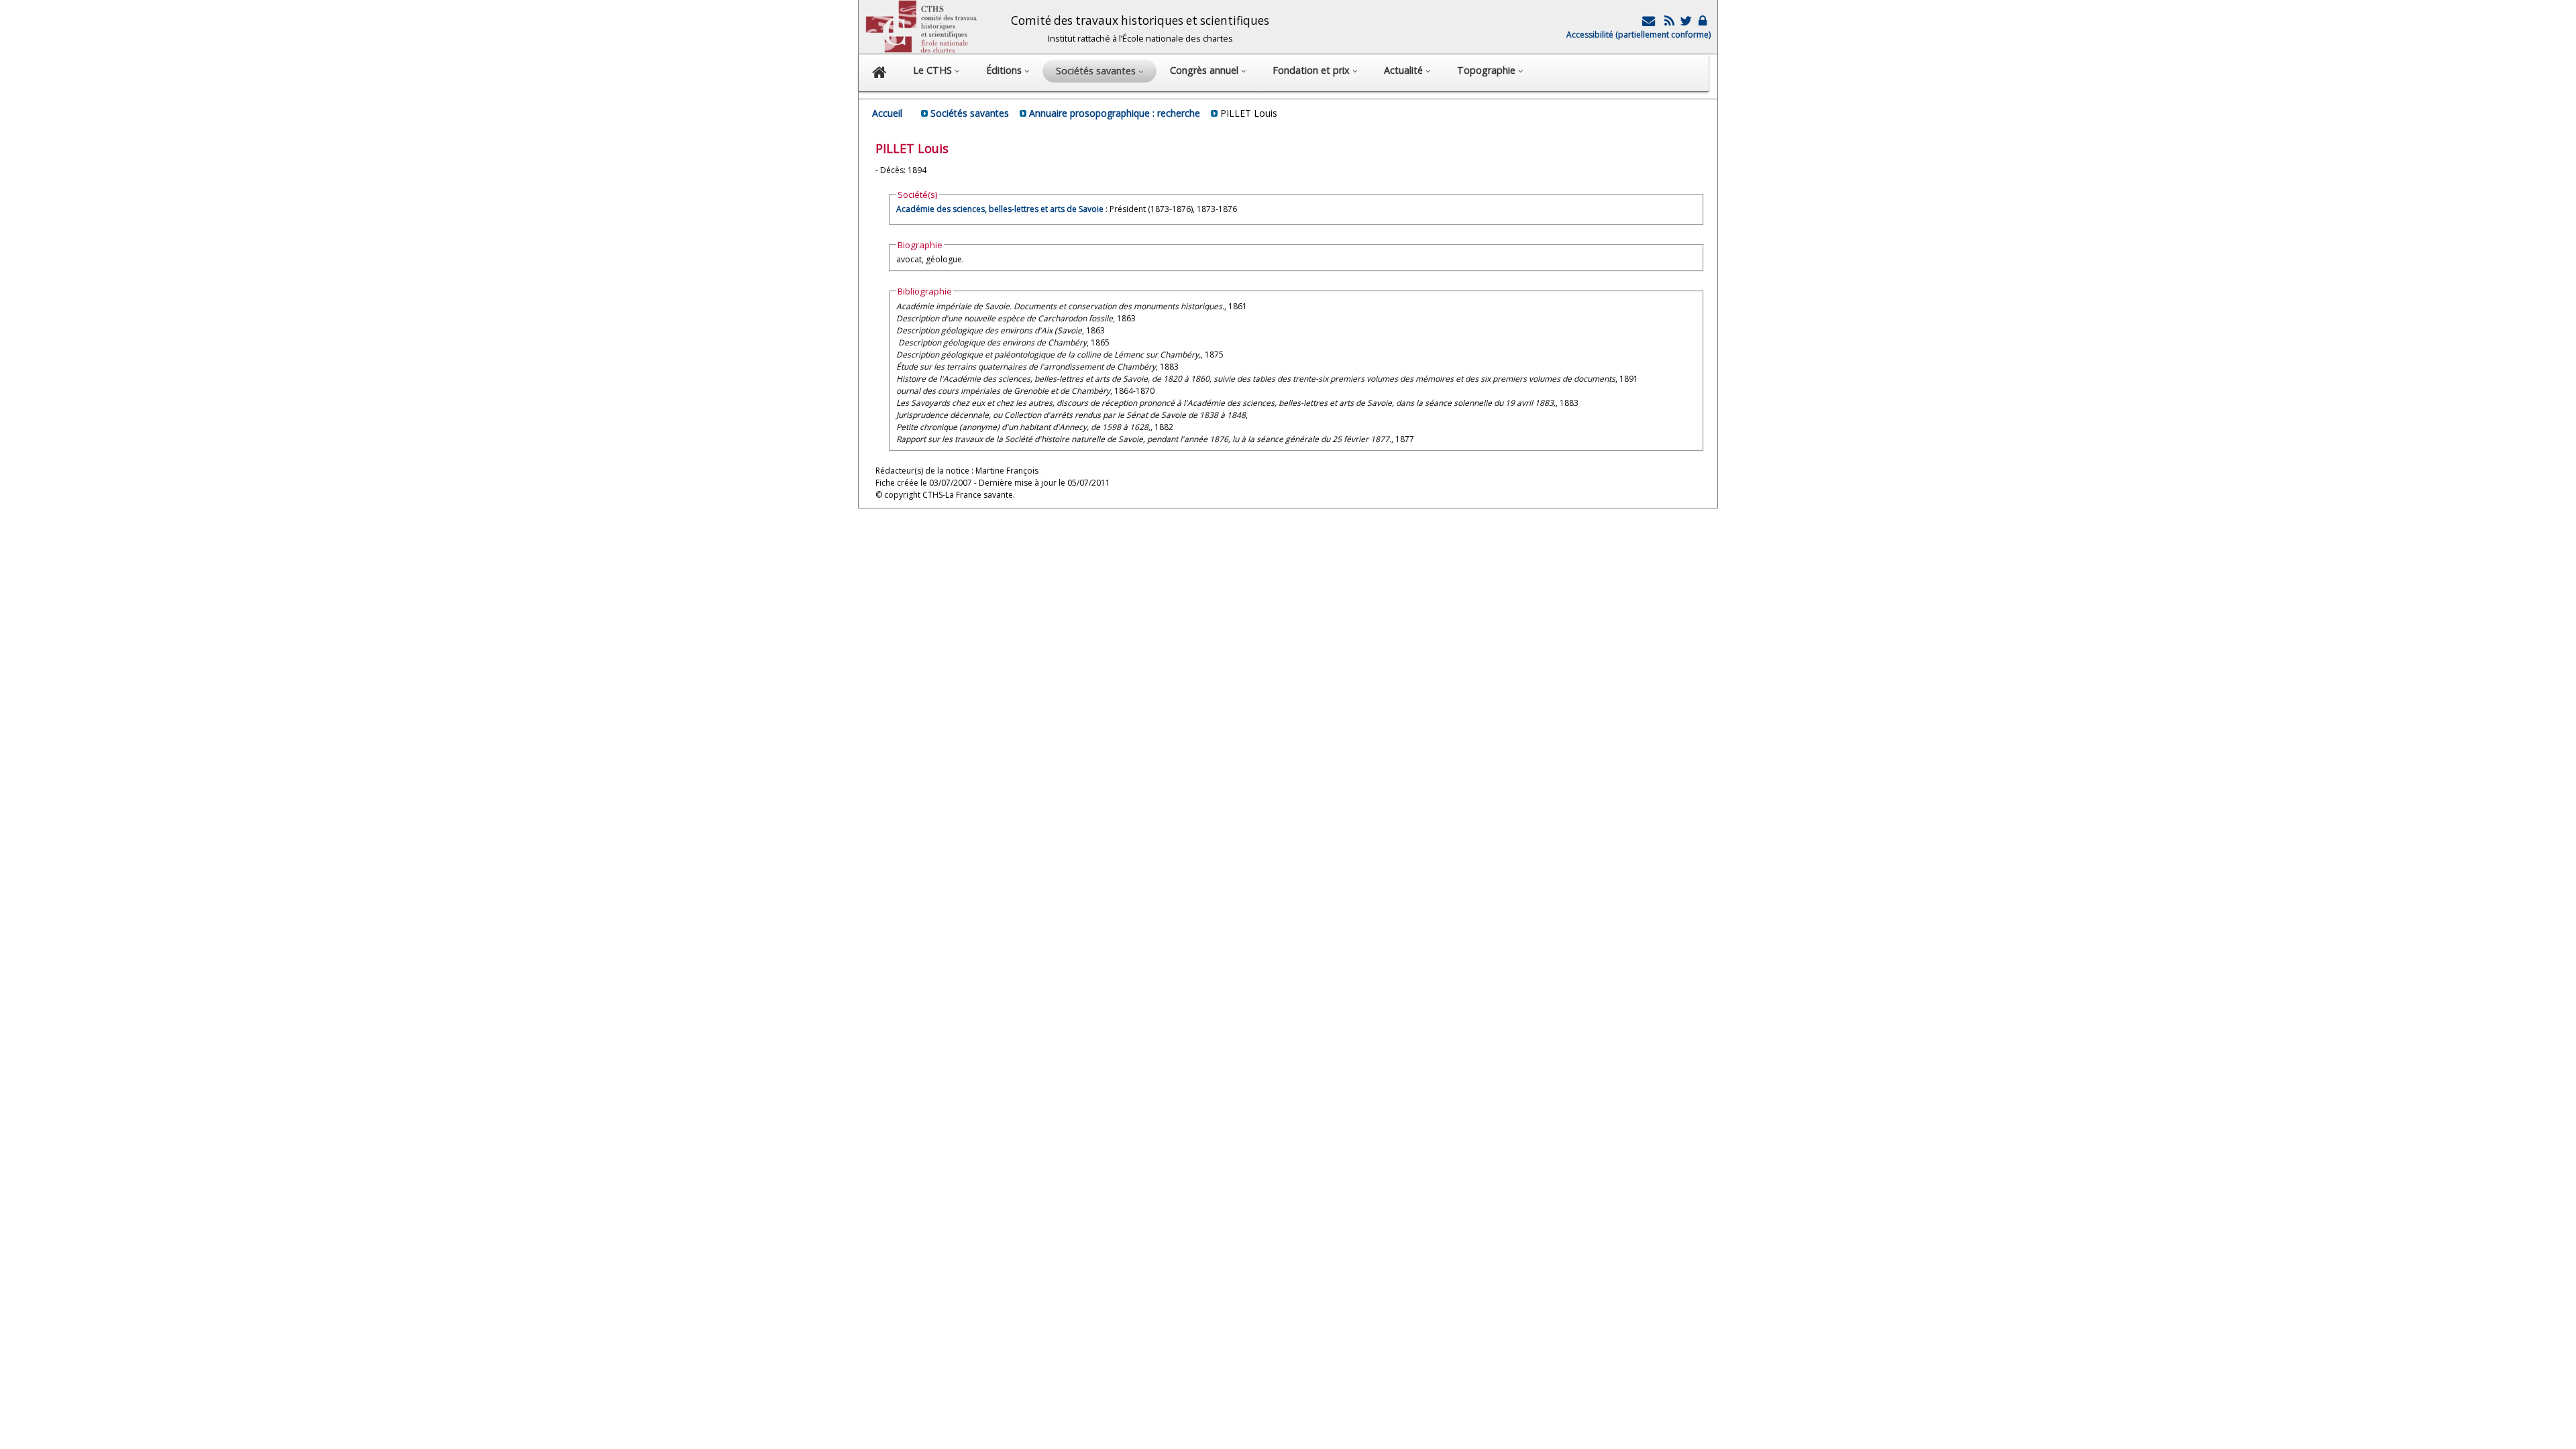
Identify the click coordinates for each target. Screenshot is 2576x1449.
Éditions (1005, 70)
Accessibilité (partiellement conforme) (1639, 35)
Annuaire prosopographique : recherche (1115, 113)
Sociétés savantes (970, 113)
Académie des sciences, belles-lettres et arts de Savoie (1000, 209)
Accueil (887, 113)
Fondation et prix (1312, 70)
